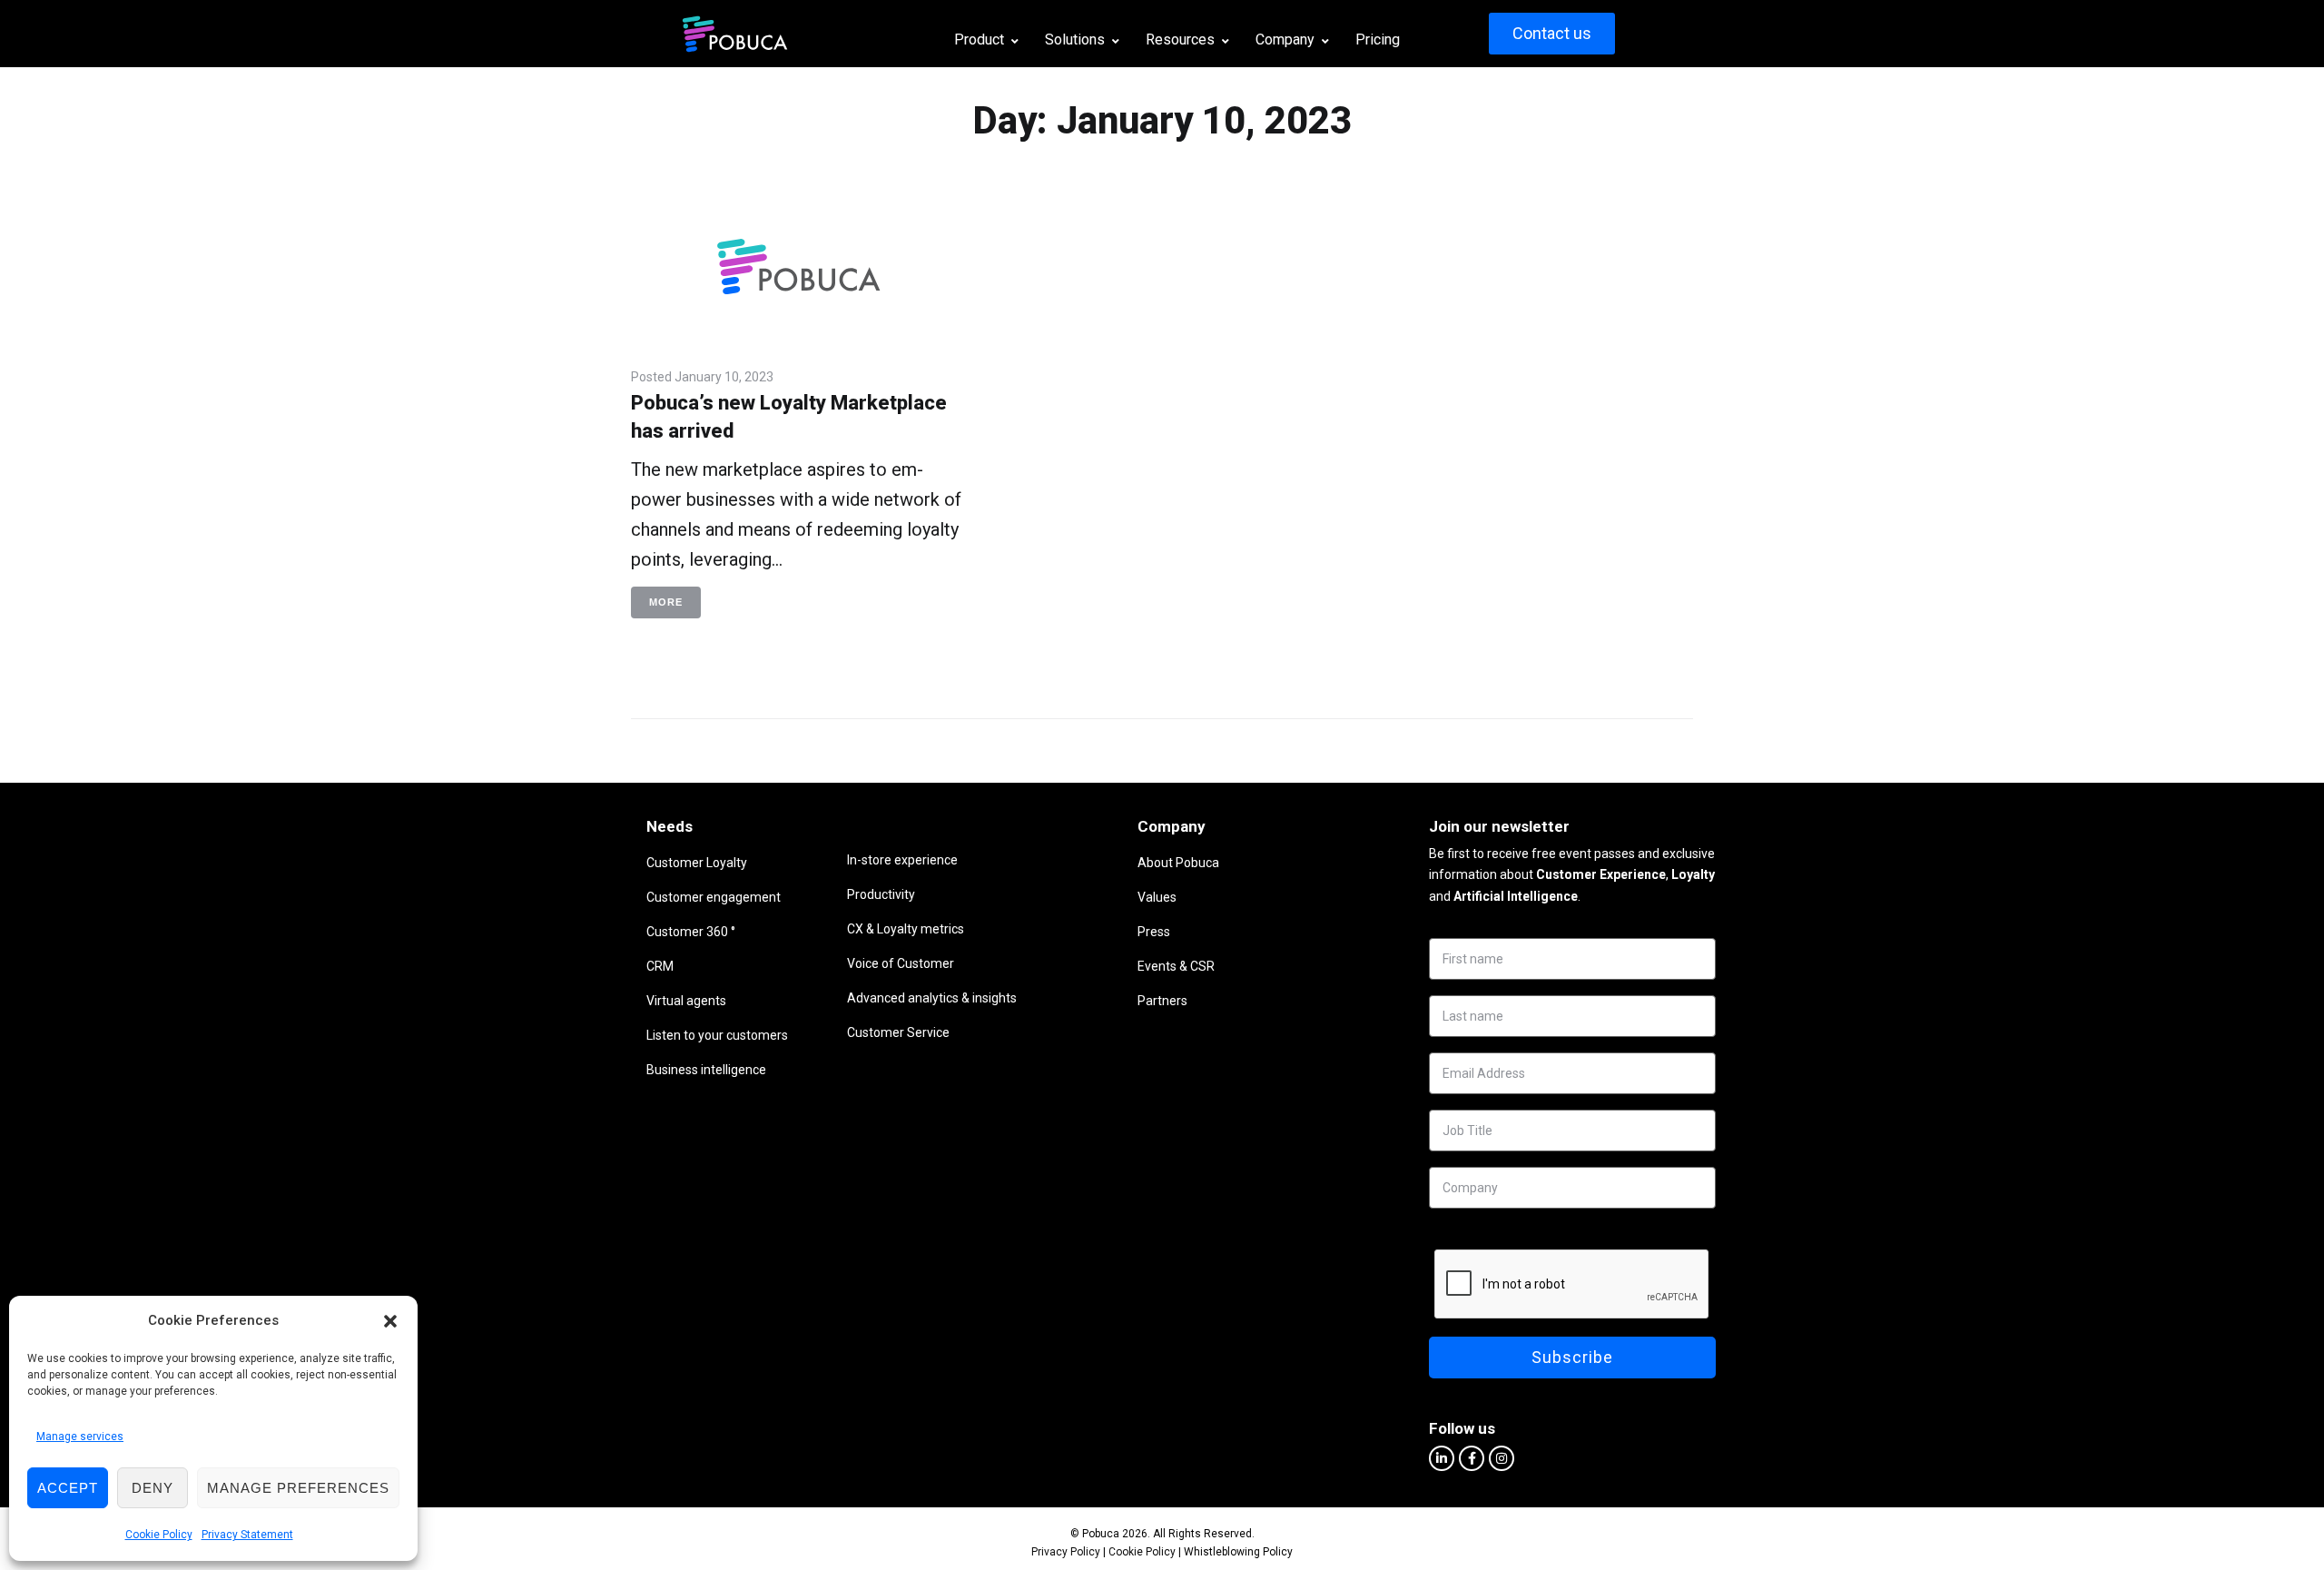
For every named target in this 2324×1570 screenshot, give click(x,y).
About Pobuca (1178, 863)
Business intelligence (706, 1070)
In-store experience (902, 860)
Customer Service (898, 1032)
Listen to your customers (717, 1035)
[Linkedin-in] (1442, 1458)
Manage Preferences (298, 1488)
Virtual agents (686, 1001)
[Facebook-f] (1472, 1458)
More (666, 602)
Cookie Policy (159, 1535)
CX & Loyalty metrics (906, 929)
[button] (390, 1321)
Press (1154, 932)
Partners (1162, 1001)
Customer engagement (714, 897)
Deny (153, 1488)
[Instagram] (1502, 1458)
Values (1157, 897)
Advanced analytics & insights (932, 998)
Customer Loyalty (697, 863)
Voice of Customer (901, 963)
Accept (68, 1488)
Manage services (80, 1437)
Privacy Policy (1066, 1552)
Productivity (881, 894)
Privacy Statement (247, 1535)
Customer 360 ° (691, 932)
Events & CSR (1176, 966)
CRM (660, 966)
